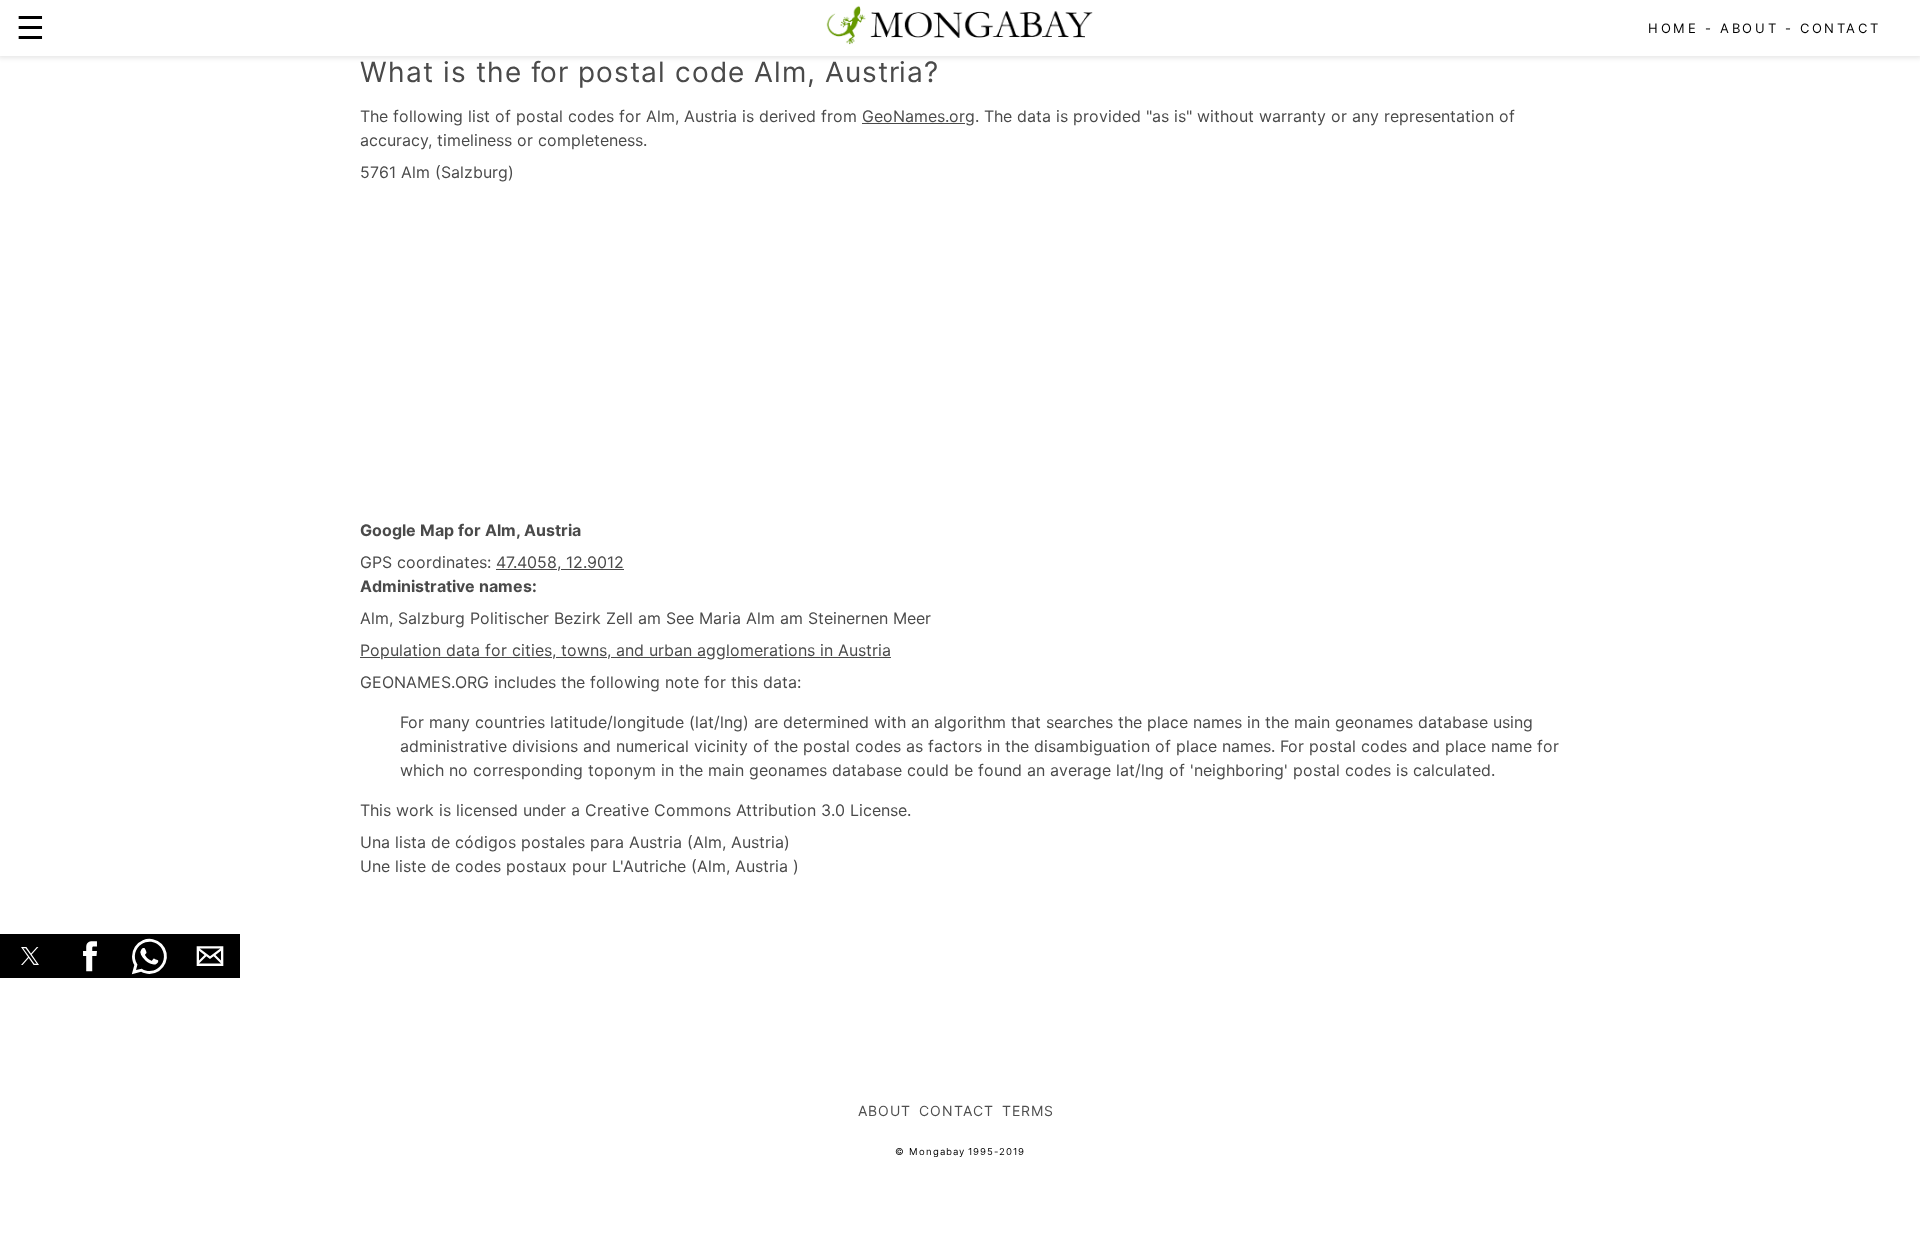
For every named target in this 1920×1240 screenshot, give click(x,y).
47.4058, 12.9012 (560, 562)
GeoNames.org (918, 116)
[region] (960, 352)
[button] (30, 956)
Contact (1840, 28)
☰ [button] (30, 27)
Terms (1028, 1110)
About (1749, 28)
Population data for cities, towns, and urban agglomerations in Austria (625, 650)
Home (1673, 28)
